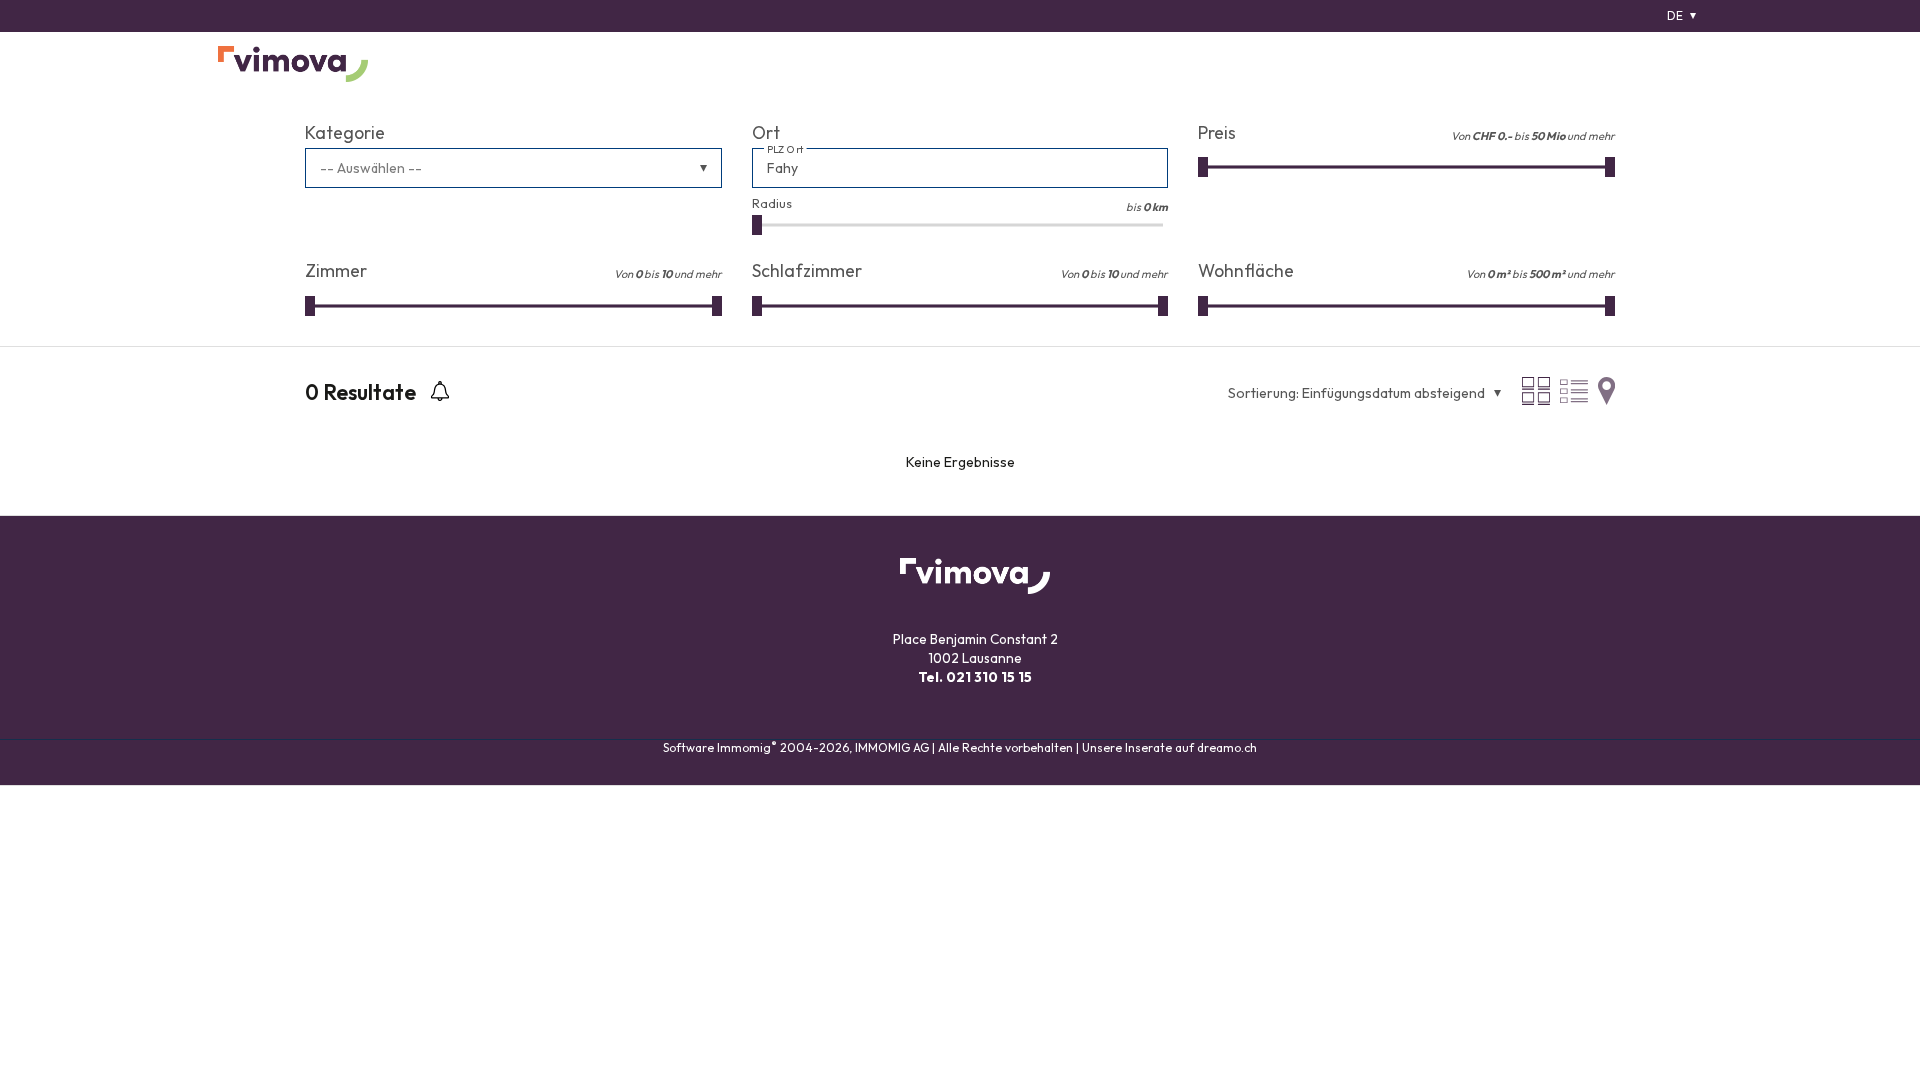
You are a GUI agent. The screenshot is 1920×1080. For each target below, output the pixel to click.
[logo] (293, 64)
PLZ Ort (785, 150)
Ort (766, 132)
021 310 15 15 (989, 677)
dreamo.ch (1227, 747)
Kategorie (345, 132)
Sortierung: (1263, 393)
